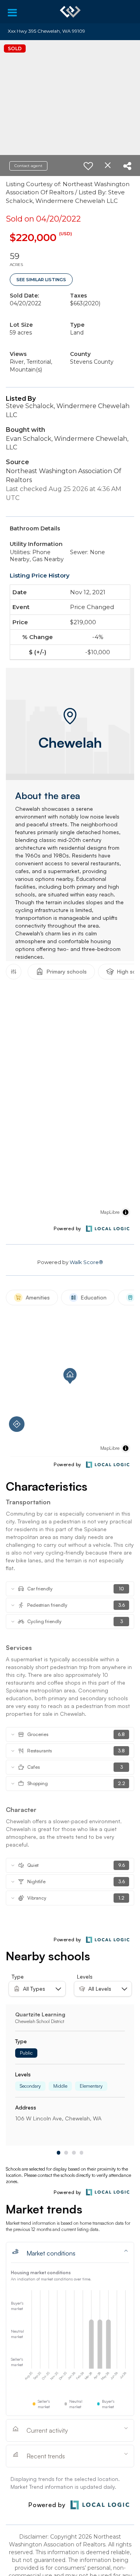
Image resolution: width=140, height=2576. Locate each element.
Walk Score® (86, 1262)
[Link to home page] (70, 12)
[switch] (88, 166)
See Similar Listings (41, 280)
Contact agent (28, 166)
